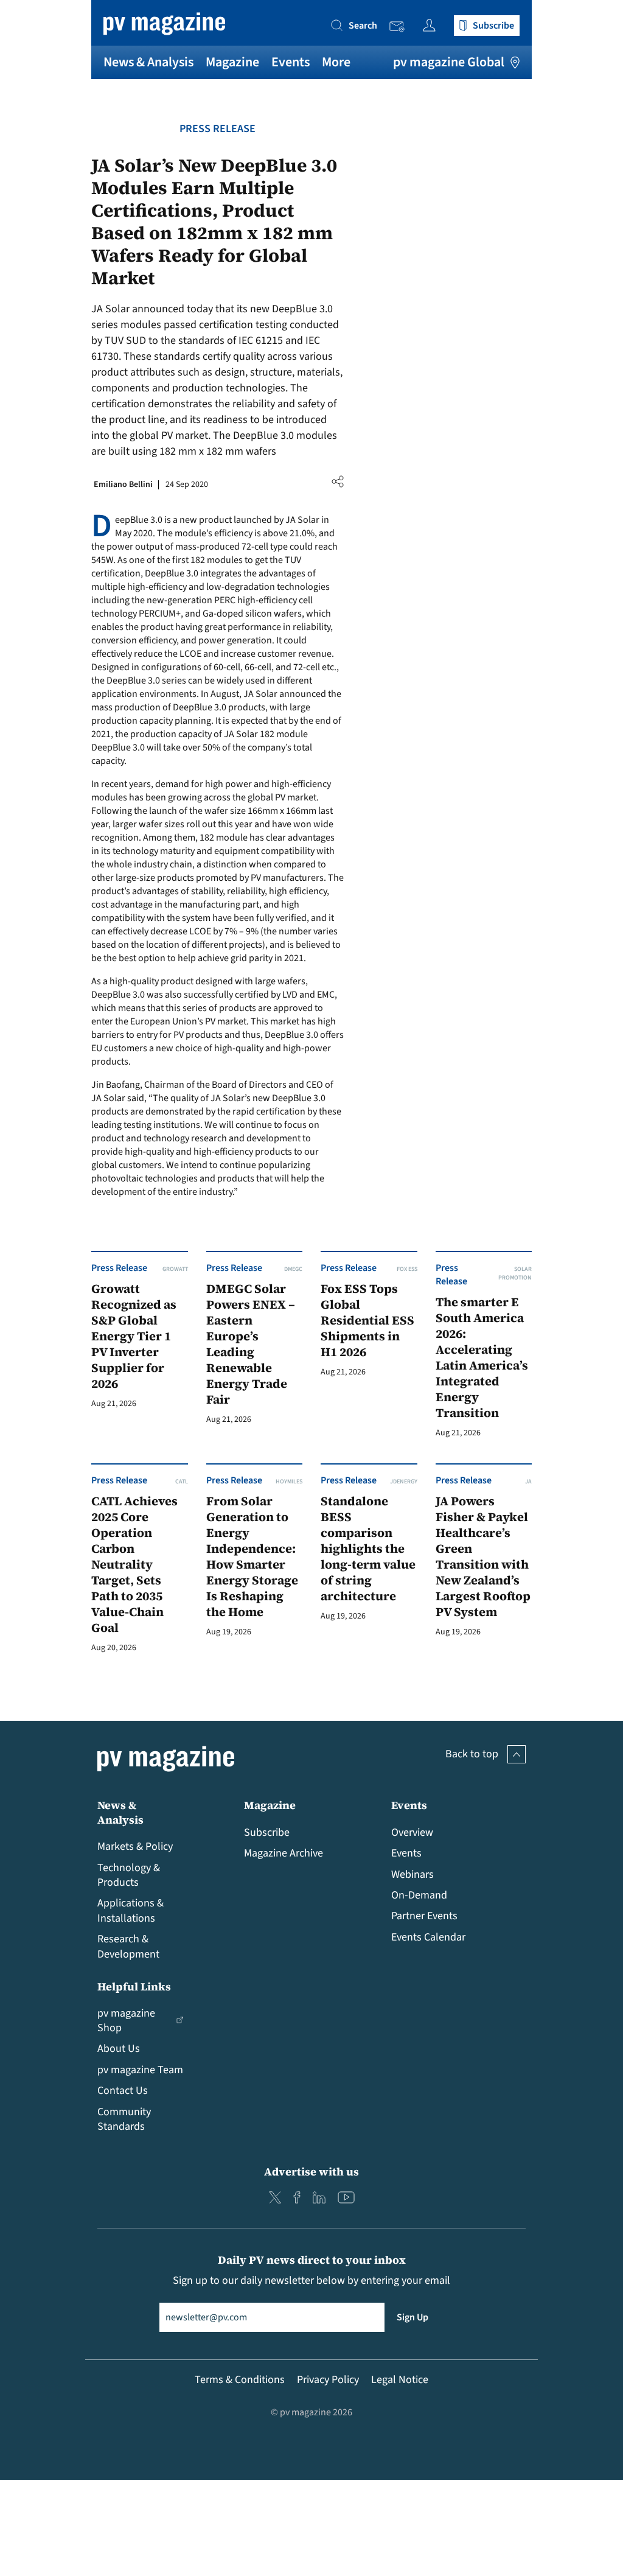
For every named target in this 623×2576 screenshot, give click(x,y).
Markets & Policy (135, 1846)
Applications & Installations (131, 1910)
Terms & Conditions (240, 2380)
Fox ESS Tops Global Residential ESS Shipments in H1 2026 (367, 1321)
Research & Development (128, 1946)
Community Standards (124, 2119)
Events (291, 62)
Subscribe (267, 1832)
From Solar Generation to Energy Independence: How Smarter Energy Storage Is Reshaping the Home (252, 1557)
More (336, 62)
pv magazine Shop (126, 2021)
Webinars (412, 1874)
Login (432, 25)
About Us (119, 2049)
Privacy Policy (328, 2380)
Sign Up (412, 2317)
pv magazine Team (140, 2070)
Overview (412, 1832)
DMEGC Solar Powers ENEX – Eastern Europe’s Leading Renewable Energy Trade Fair (251, 1344)
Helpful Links (134, 1986)
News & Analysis (148, 62)
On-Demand (419, 1895)
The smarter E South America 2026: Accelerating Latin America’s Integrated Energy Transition (482, 1358)
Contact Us (123, 2091)
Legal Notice (400, 2380)
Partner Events (424, 1916)
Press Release (218, 129)
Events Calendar (428, 1937)
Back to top (472, 1754)
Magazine (232, 62)
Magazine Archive (284, 1853)
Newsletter (400, 27)
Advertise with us (311, 2172)
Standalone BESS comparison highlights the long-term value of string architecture (368, 1549)
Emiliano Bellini (123, 485)
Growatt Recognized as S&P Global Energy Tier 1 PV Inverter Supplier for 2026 (134, 1336)
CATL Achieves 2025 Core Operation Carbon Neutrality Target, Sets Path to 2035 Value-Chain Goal (134, 1565)
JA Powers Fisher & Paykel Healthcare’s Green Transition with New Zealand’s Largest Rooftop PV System (483, 1557)
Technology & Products (129, 1875)
